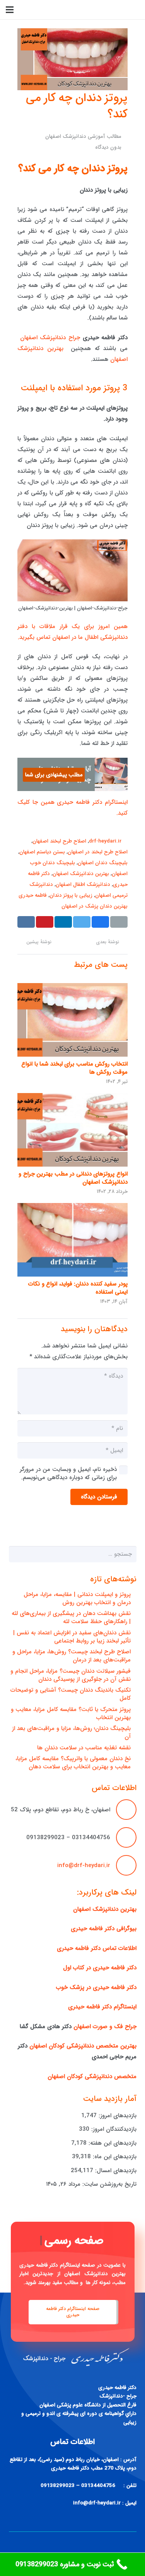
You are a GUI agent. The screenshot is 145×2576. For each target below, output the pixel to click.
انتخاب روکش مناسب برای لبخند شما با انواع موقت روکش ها (74, 1068)
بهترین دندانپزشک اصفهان (81, 874)
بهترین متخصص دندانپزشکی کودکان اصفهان (83, 2046)
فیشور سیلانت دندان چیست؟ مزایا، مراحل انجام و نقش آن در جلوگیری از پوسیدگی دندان (71, 1675)
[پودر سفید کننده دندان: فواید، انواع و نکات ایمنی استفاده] (72, 1240)
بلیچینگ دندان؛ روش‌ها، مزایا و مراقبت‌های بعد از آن (71, 1732)
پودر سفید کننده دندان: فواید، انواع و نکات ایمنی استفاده (78, 1288)
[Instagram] (33, 10)
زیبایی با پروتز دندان (71, 895)
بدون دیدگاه (108, 147)
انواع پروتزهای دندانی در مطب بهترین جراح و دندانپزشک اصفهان (73, 1178)
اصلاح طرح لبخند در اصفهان (98, 852)
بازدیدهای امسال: (115, 2171)
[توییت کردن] (82, 922)
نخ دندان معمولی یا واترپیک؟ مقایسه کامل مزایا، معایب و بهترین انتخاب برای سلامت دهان (73, 1763)
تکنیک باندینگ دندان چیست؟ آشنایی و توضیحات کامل (71, 1694)
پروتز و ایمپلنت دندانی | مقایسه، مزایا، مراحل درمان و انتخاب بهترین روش (77, 1599)
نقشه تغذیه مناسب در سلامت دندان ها (84, 1748)
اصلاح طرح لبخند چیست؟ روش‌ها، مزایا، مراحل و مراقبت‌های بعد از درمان (72, 1656)
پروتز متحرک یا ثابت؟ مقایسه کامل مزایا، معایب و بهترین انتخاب (71, 1714)
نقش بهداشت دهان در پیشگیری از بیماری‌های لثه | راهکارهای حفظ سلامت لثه (71, 1618)
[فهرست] (10, 10)
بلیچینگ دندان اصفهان (103, 863)
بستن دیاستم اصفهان (42, 852)
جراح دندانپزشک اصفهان (50, 338)
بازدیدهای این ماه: (114, 2157)
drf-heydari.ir (105, 841)
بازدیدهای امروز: (117, 2116)
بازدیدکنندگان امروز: (113, 2129)
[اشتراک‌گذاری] (100, 922)
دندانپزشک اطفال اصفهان (83, 885)
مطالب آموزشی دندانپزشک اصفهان (83, 136)
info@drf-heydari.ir (84, 1865)
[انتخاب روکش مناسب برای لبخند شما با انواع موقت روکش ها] (72, 1020)
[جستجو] (56, 10)
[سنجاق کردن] (45, 922)
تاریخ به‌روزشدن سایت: (108, 2184)
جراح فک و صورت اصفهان (105, 2027)
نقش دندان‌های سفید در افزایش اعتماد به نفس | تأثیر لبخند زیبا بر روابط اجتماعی (72, 1637)
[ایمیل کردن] (119, 922)
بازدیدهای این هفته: (112, 2143)
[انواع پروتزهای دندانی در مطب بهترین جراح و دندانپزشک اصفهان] (72, 1130)
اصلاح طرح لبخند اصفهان (59, 841)
